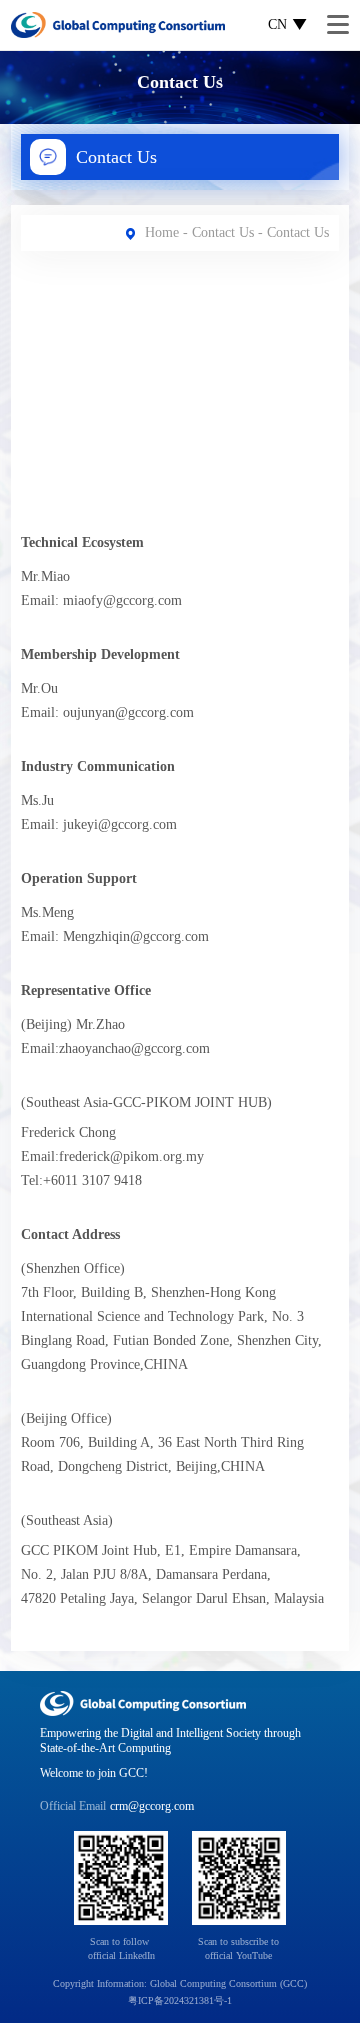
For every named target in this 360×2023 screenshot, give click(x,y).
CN (277, 24)
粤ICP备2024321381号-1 (180, 2000)
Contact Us (223, 232)
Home (162, 232)
